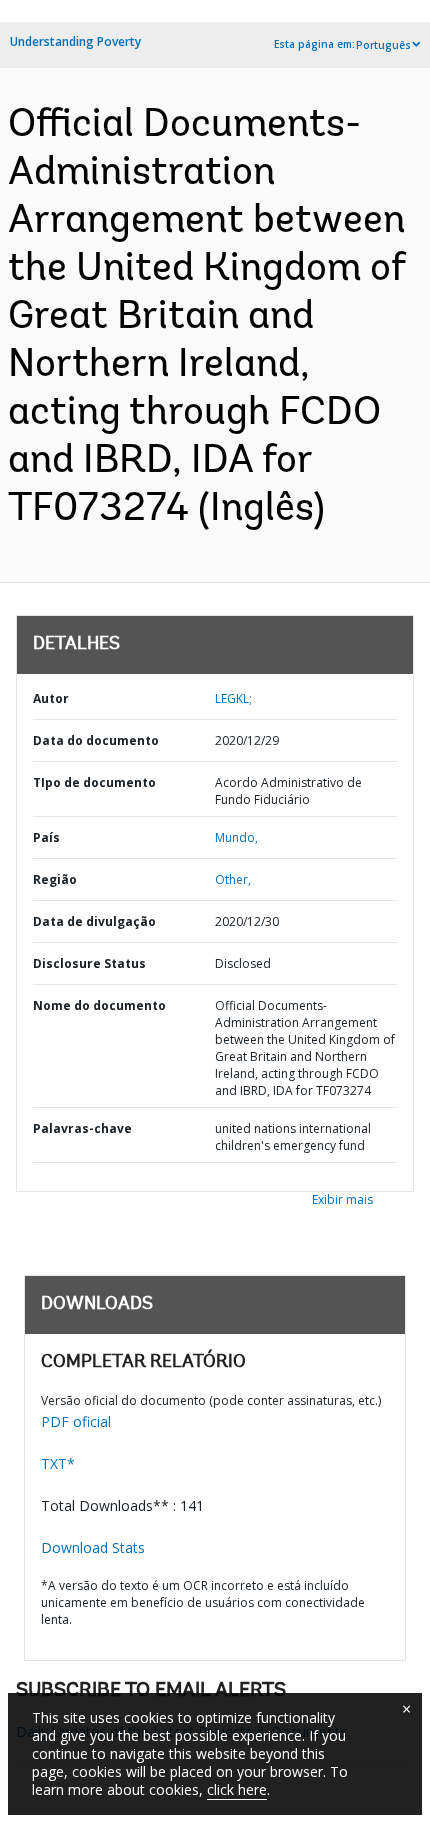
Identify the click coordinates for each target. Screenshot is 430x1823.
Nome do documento (99, 1005)
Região (55, 879)
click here (237, 1789)
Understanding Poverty (75, 41)
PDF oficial (76, 1421)
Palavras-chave (82, 1128)
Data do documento (96, 740)
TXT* (58, 1463)
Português (383, 45)
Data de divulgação (94, 921)
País (46, 837)
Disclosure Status (89, 963)
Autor (51, 698)
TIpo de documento (94, 782)
